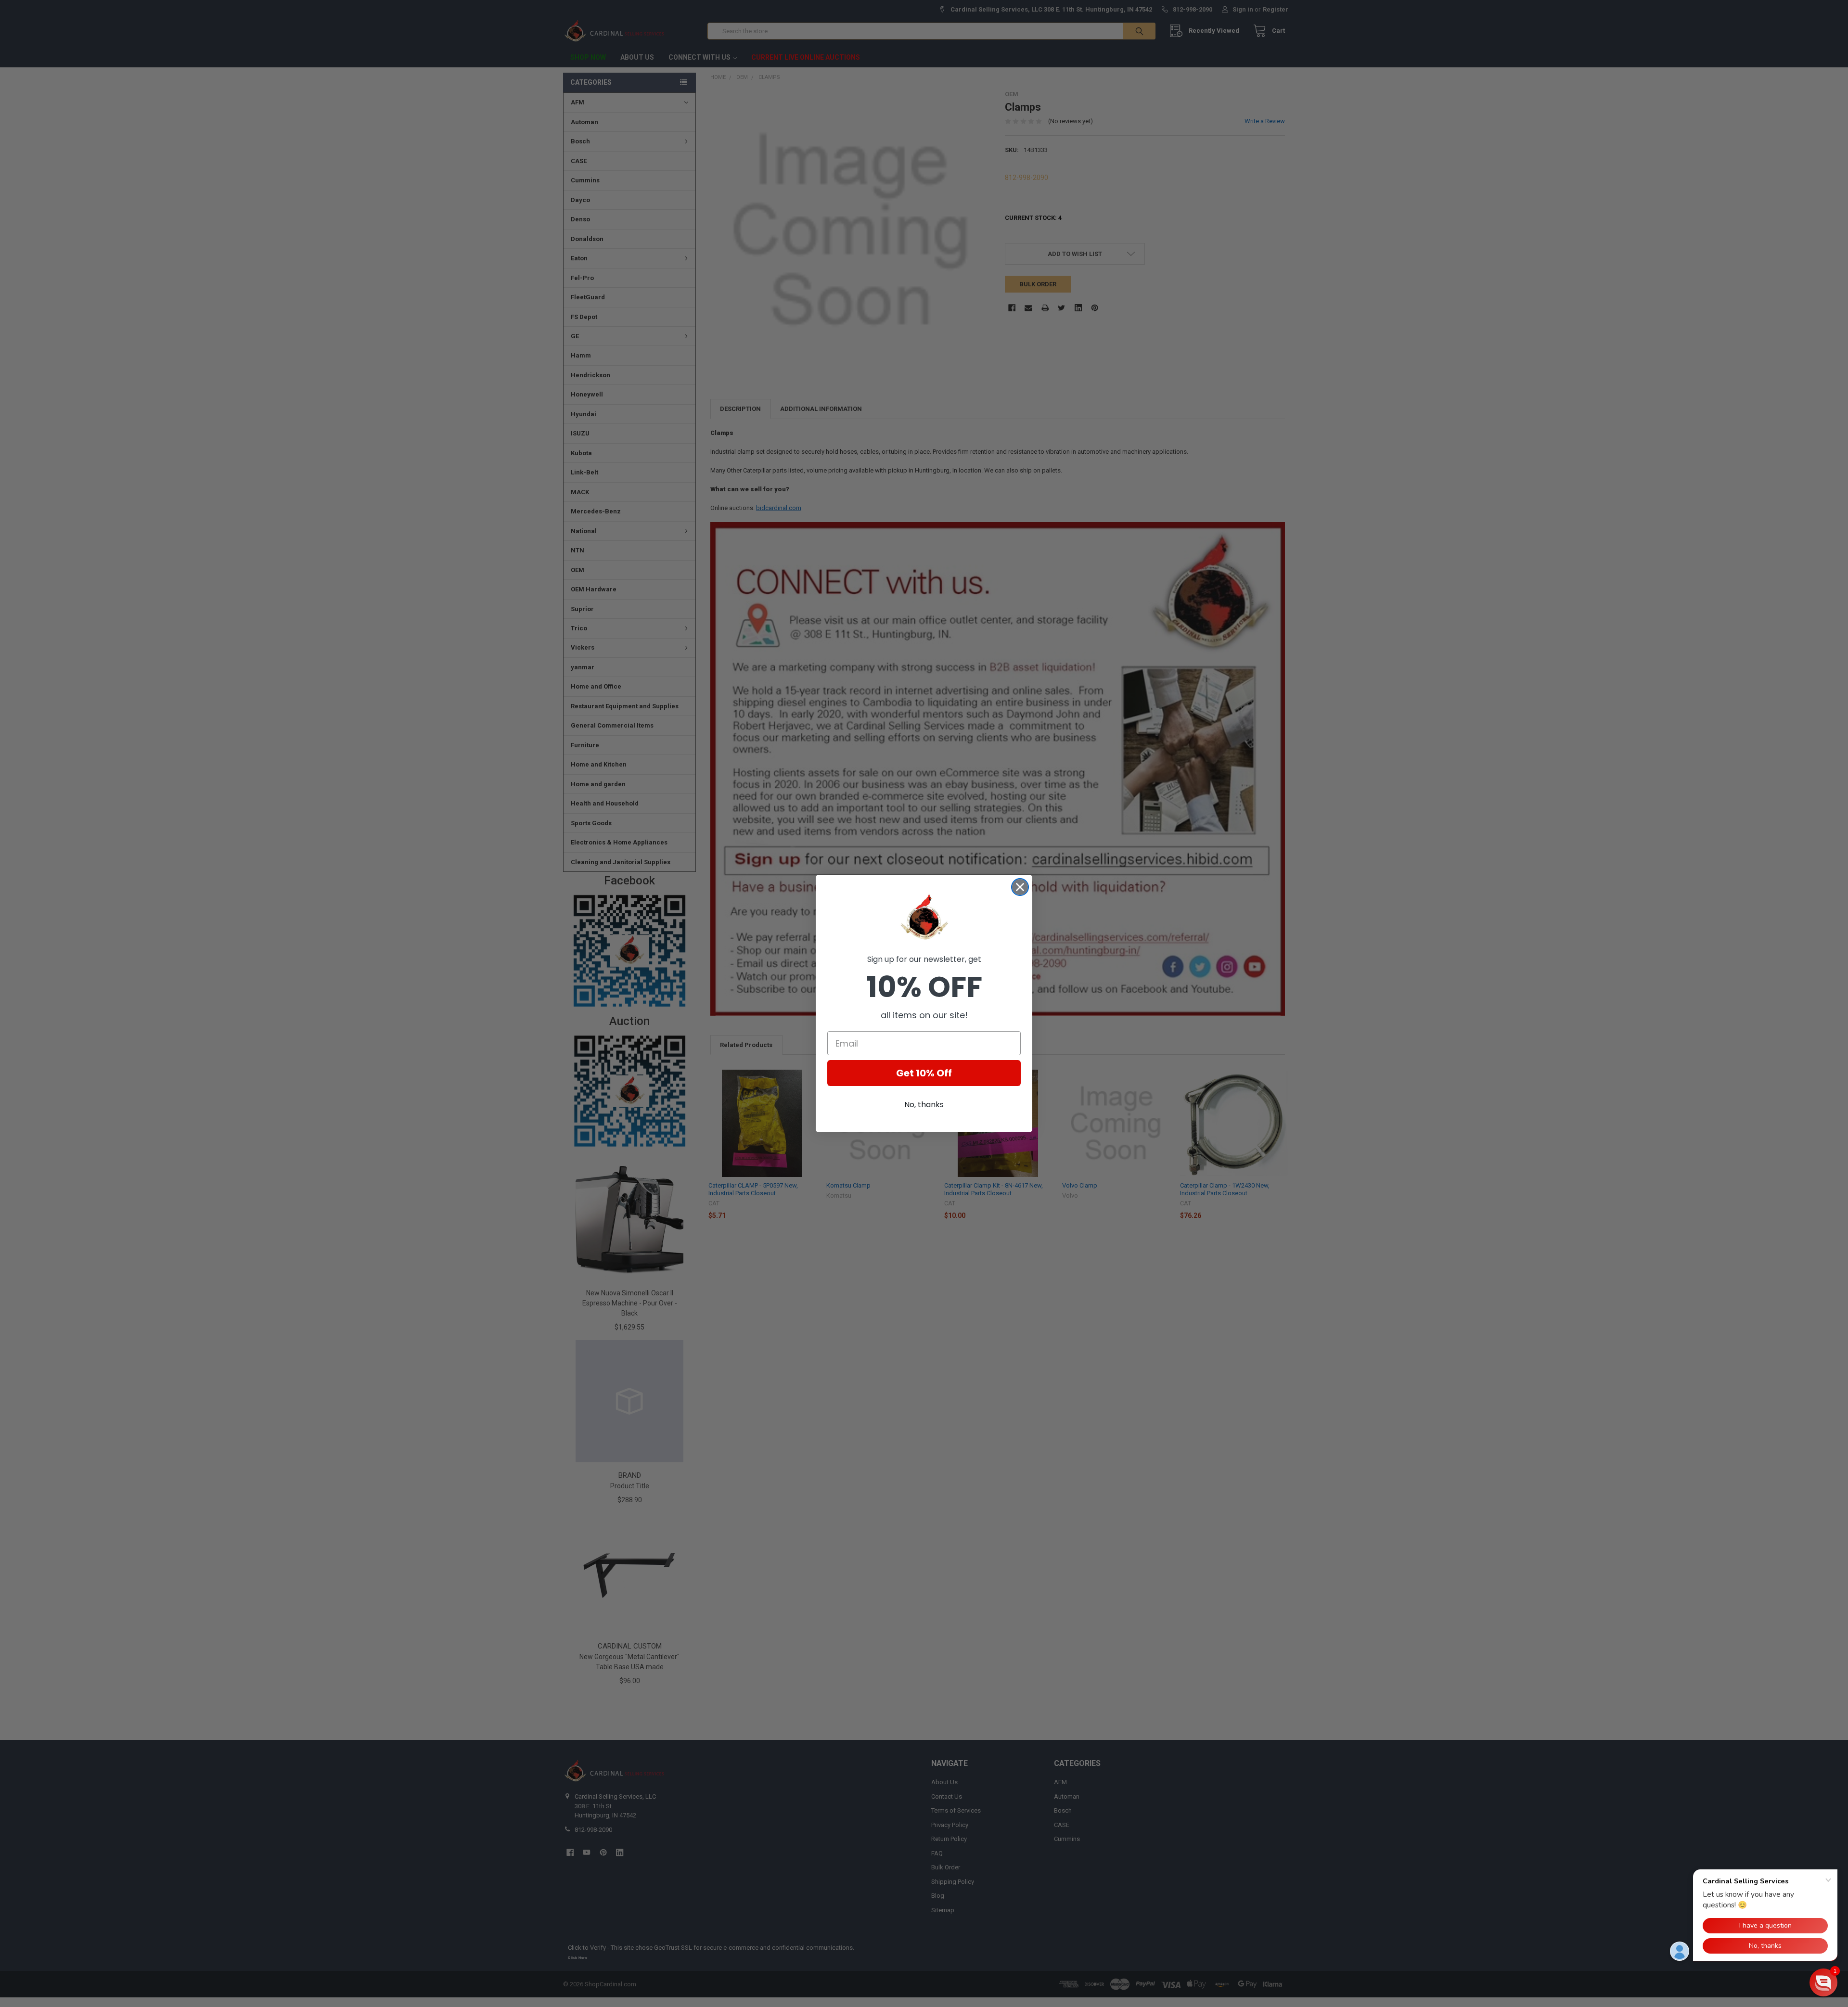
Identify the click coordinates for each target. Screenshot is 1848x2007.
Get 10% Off (924, 1073)
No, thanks (924, 1105)
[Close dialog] (1020, 887)
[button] (1823, 1982)
